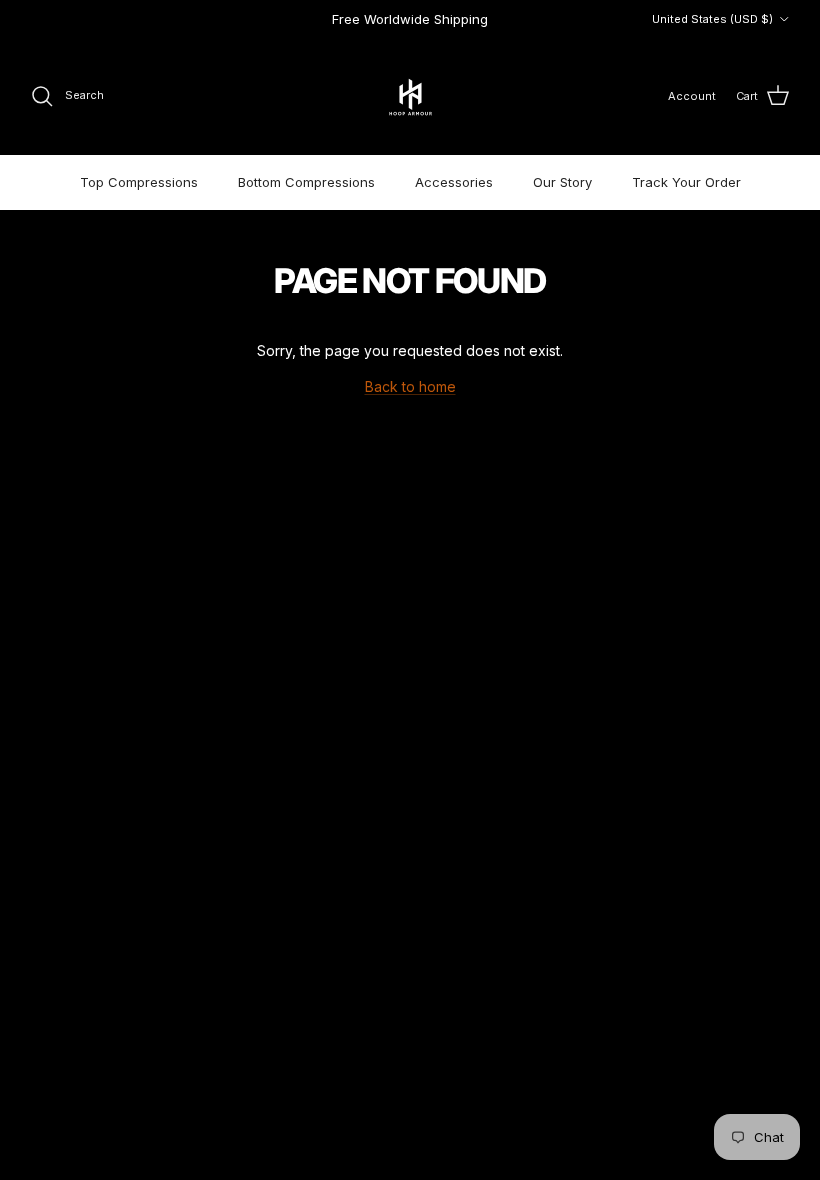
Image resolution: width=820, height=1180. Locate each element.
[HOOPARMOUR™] (410, 96)
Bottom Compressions (306, 182)
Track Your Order (686, 182)
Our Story (562, 182)
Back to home (410, 386)
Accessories (454, 182)
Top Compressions (139, 182)
